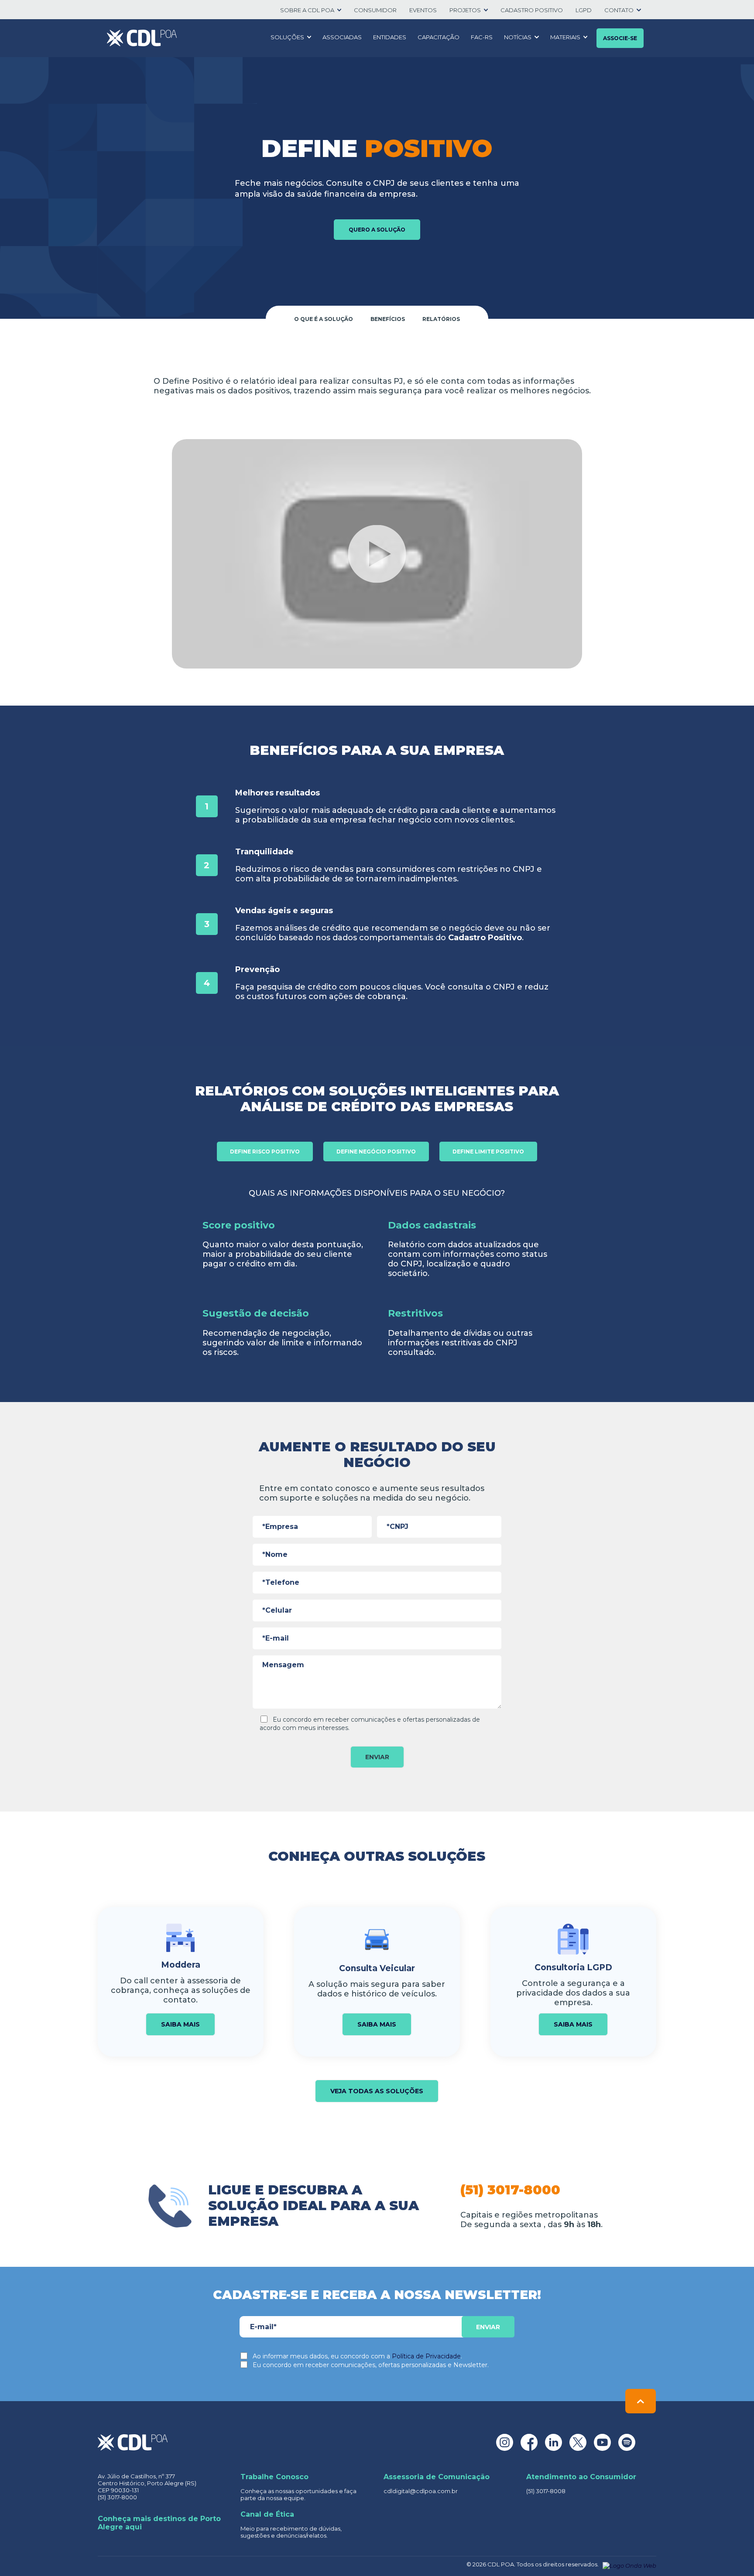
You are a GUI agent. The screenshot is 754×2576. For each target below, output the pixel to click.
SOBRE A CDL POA (307, 10)
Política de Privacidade (426, 2356)
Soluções (287, 37)
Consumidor (375, 10)
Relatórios (441, 319)
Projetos (465, 10)
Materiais (565, 37)
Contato (619, 10)
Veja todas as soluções (377, 2091)
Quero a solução (377, 230)
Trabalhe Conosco (274, 2477)
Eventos (423, 10)
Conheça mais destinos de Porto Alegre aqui (159, 2523)
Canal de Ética (267, 2514)
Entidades (390, 37)
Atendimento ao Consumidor (581, 2477)
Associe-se (620, 38)
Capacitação (439, 37)
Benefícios (388, 319)
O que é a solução (324, 319)
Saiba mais (180, 2024)
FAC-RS (482, 37)
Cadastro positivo (532, 10)
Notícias (518, 37)
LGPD (584, 10)
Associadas (342, 37)
